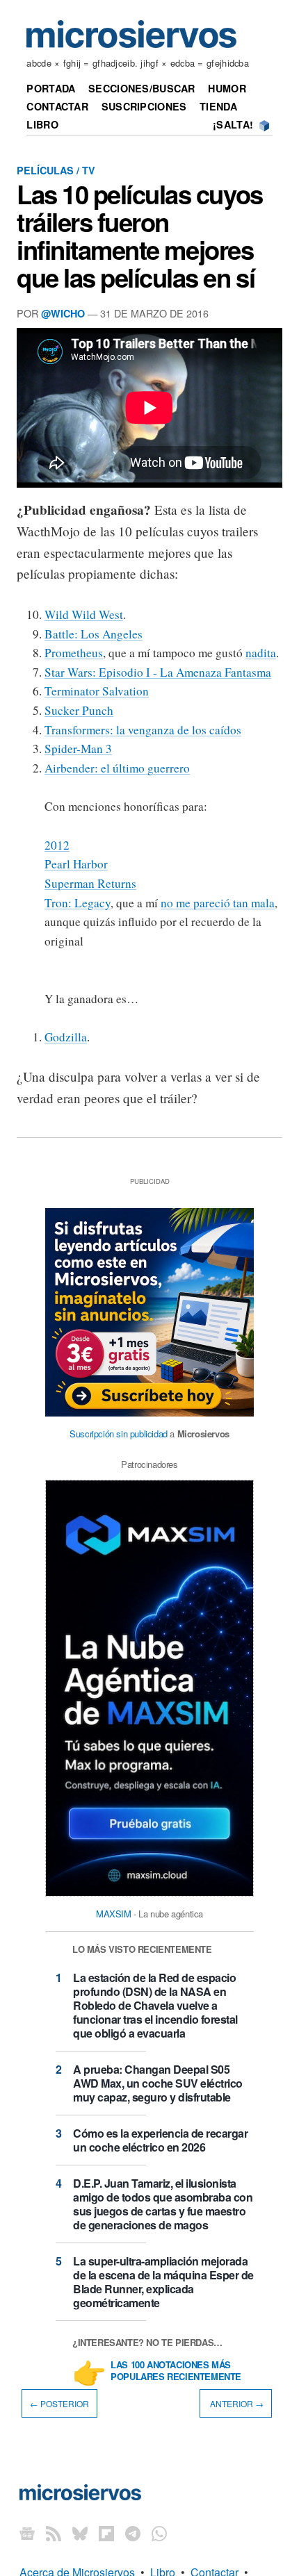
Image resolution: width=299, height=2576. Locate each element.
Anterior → (236, 2403)
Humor (227, 88)
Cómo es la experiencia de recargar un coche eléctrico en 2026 (160, 2140)
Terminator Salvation (97, 691)
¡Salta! (233, 124)
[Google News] (27, 2533)
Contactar (57, 106)
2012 (57, 845)
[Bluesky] (80, 2533)
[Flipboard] (106, 2533)
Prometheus (74, 653)
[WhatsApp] (159, 2533)
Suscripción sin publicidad (119, 1434)
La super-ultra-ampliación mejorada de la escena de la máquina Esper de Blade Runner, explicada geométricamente (163, 2282)
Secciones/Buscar (142, 88)
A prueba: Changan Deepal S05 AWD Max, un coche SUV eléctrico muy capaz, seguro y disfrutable (158, 2083)
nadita (261, 653)
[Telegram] (133, 2533)
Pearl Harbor (76, 864)
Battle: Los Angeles (94, 634)
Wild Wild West (84, 614)
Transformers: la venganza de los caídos (143, 730)
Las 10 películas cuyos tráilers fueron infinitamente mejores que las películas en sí (140, 236)
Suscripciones (144, 106)
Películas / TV (56, 170)
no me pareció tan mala (218, 903)
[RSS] (54, 2533)
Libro (42, 124)
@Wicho (63, 313)
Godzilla (66, 1037)
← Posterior (59, 2403)
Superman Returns (90, 883)
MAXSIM (114, 1914)
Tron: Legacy (78, 903)
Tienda (218, 106)
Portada (51, 88)
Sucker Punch (79, 710)
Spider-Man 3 (78, 749)
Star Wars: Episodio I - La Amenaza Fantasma (158, 672)
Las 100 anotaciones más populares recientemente (176, 2371)
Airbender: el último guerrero (117, 768)
